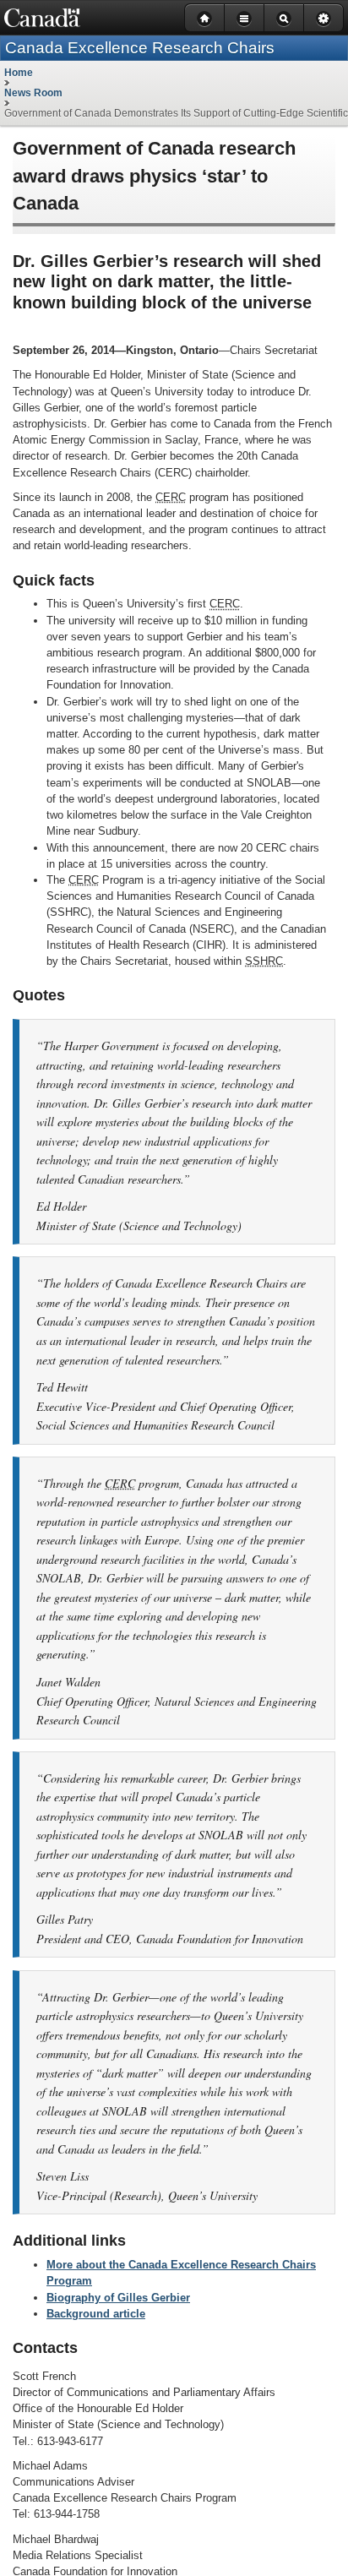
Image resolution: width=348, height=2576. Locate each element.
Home (19, 73)
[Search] (283, 18)
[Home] (204, 18)
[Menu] (244, 18)
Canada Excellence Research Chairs (140, 48)
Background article (96, 2314)
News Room (33, 93)
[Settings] (324, 18)
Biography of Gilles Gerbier (118, 2298)
